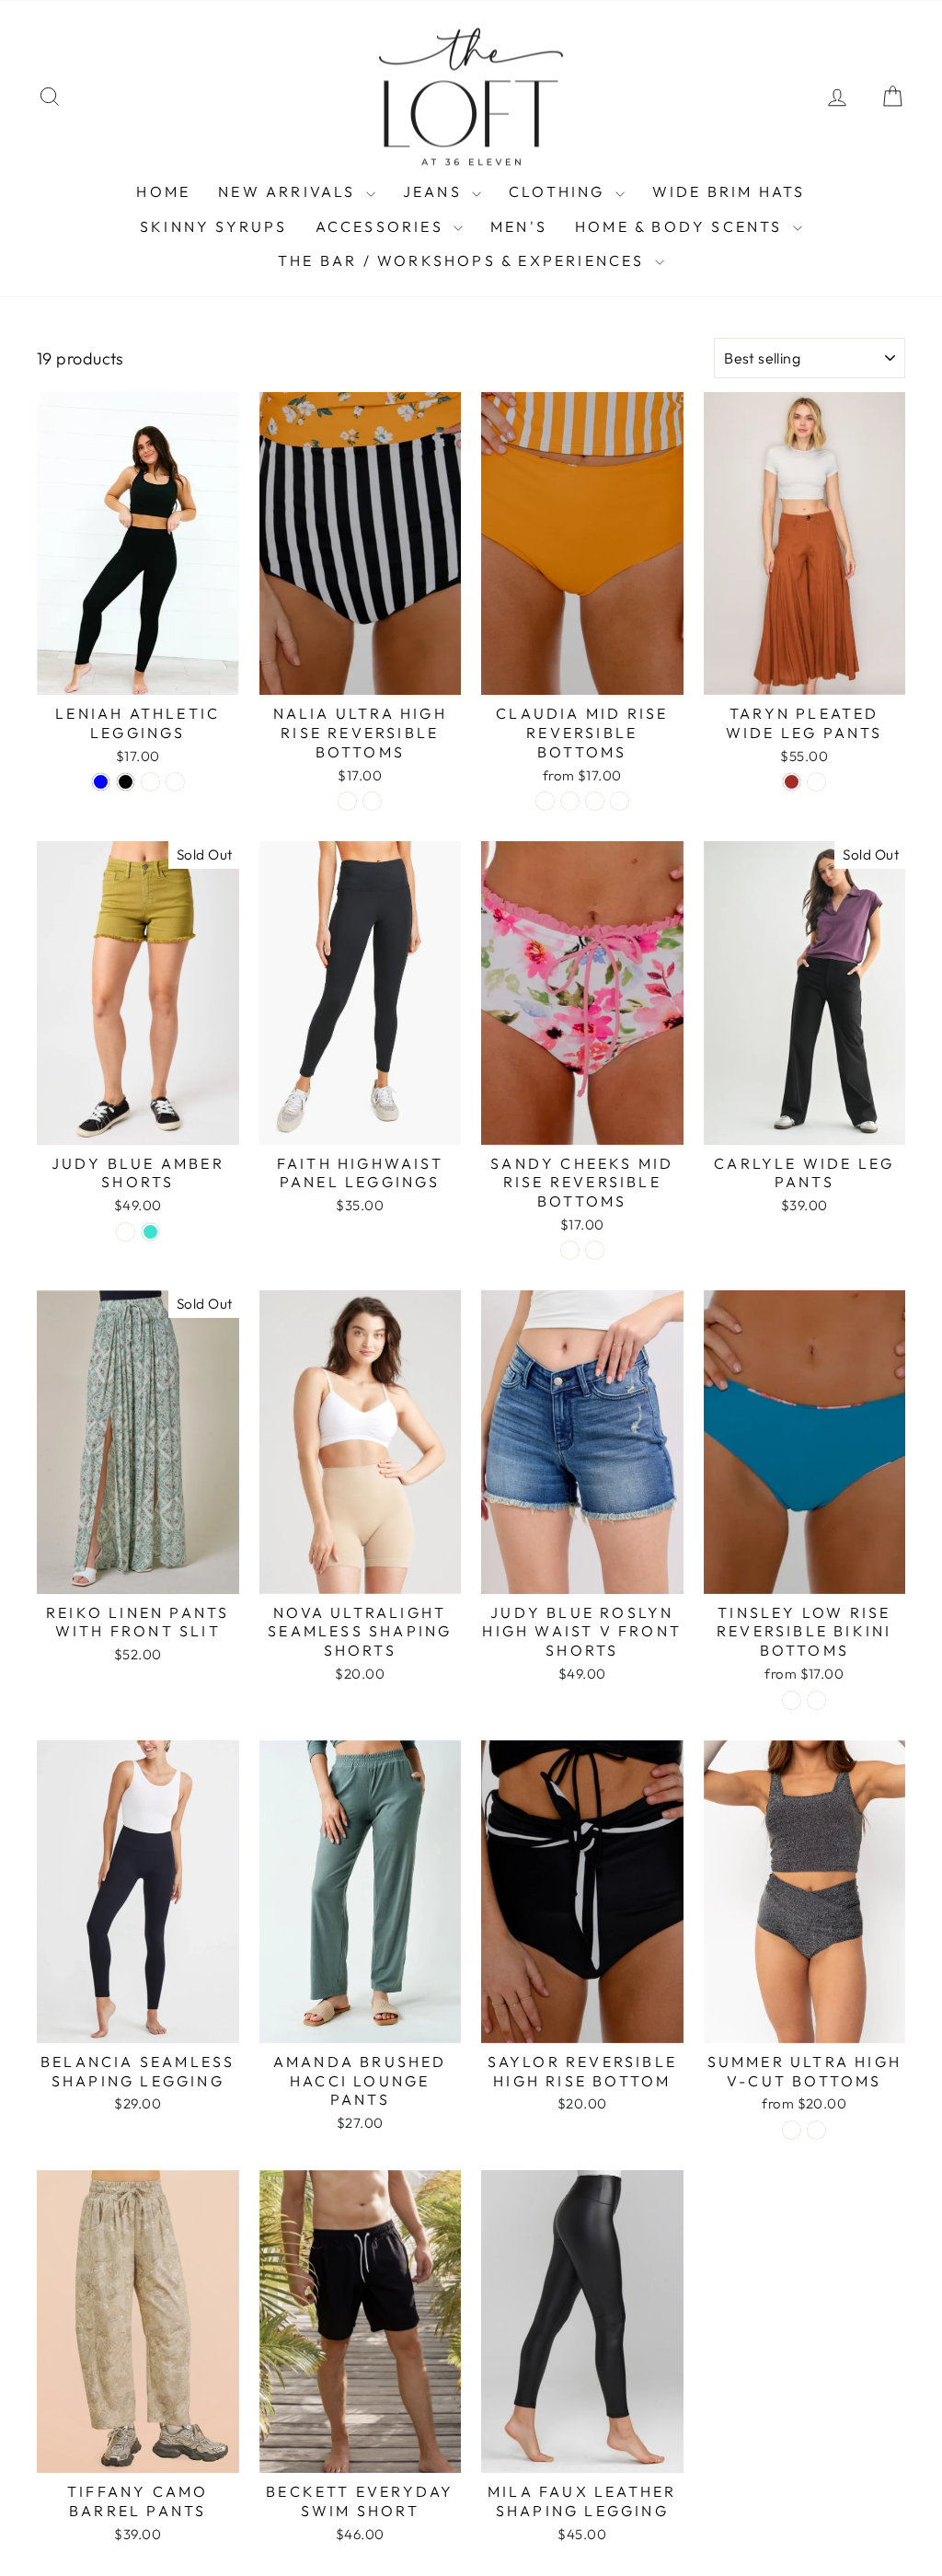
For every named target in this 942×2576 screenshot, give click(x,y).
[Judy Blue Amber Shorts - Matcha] (126, 1232)
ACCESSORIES (382, 226)
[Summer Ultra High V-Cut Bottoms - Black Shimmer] (816, 2130)
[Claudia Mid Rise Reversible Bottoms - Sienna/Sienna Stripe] (595, 801)
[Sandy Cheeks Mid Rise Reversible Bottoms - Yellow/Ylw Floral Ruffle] (595, 1250)
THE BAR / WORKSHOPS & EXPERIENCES (464, 260)
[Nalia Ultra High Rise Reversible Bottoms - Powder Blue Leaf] (347, 801)
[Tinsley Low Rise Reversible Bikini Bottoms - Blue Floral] (816, 1700)
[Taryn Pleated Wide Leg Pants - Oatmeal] (816, 782)
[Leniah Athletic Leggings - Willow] (175, 782)
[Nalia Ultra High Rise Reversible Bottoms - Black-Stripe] (372, 801)
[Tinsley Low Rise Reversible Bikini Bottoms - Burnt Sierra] (792, 1700)
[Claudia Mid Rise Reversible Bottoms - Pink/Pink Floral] (545, 801)
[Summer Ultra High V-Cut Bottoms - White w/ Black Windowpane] (792, 2130)
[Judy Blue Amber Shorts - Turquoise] (150, 1232)
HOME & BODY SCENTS (682, 226)
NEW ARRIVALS (290, 191)
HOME (163, 191)
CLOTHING (560, 191)
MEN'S (519, 226)
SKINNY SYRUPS (214, 226)
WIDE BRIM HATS (729, 191)
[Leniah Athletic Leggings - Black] (126, 782)
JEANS (435, 191)
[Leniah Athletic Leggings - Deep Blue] (101, 782)
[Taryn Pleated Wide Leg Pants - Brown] (792, 782)
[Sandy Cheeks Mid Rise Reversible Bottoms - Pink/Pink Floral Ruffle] (570, 1250)
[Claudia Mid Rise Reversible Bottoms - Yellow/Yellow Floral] (620, 801)
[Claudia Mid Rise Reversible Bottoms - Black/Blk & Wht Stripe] (570, 801)
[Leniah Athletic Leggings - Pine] (150, 782)
